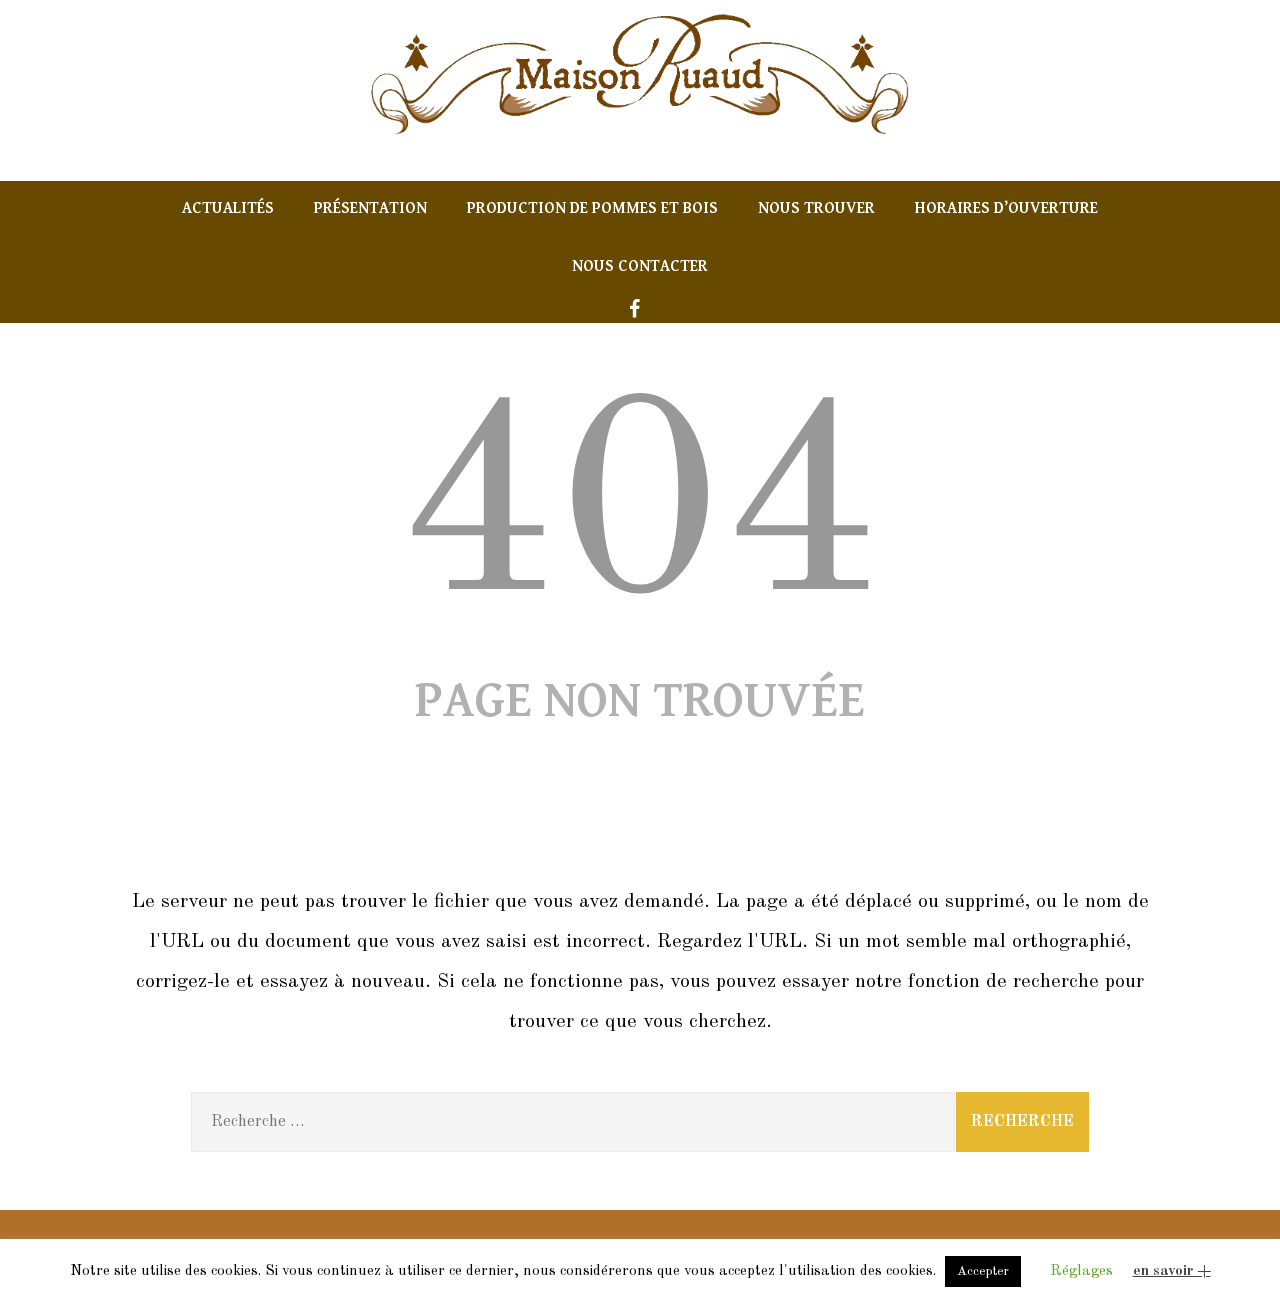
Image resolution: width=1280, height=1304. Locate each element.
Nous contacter (640, 266)
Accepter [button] (983, 1271)
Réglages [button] (1081, 1271)
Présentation (370, 208)
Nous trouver (816, 208)
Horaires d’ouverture (1006, 208)
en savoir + (1172, 1271)
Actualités (228, 208)
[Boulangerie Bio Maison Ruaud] (640, 143)
